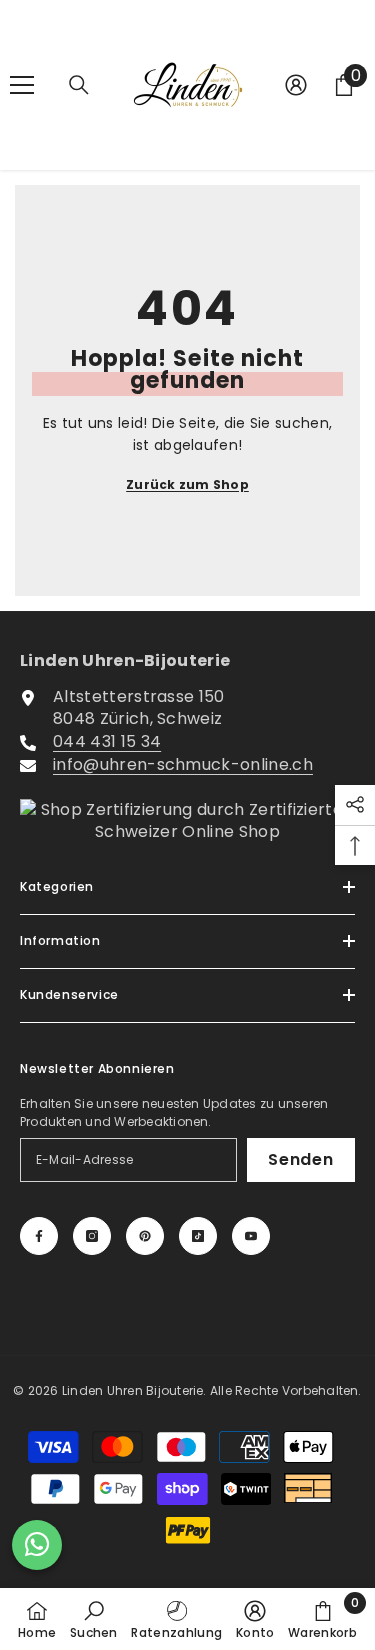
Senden (301, 1159)
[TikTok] (198, 1236)
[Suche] (79, 85)
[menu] (22, 85)
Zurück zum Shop (187, 484)
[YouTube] (251, 1236)
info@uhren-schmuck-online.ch (183, 764)
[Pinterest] (145, 1236)
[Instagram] (92, 1236)
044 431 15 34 (107, 741)
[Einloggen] (296, 85)
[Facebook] (39, 1236)
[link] (94, 1619)
